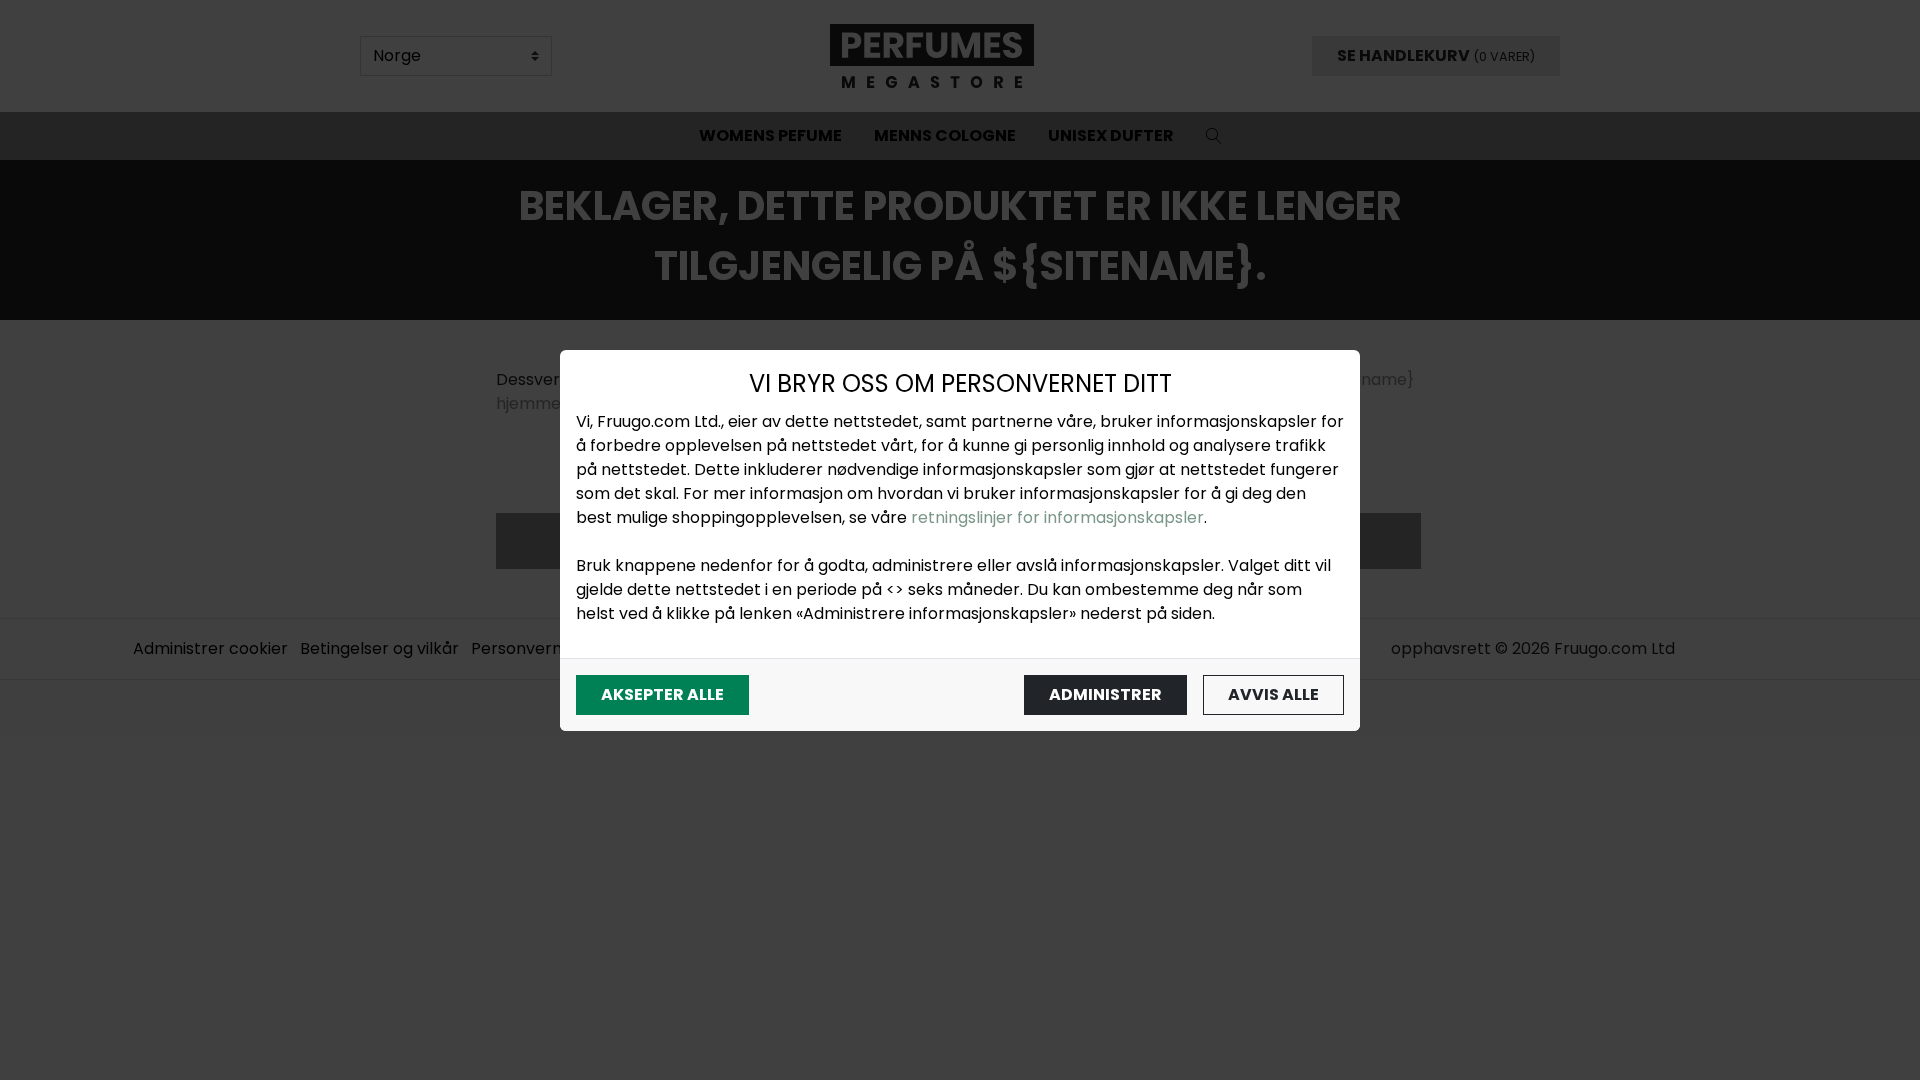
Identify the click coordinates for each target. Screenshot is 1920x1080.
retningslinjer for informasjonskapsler (1057, 517)
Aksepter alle (662, 694)
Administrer (1105, 694)
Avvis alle (1273, 694)
